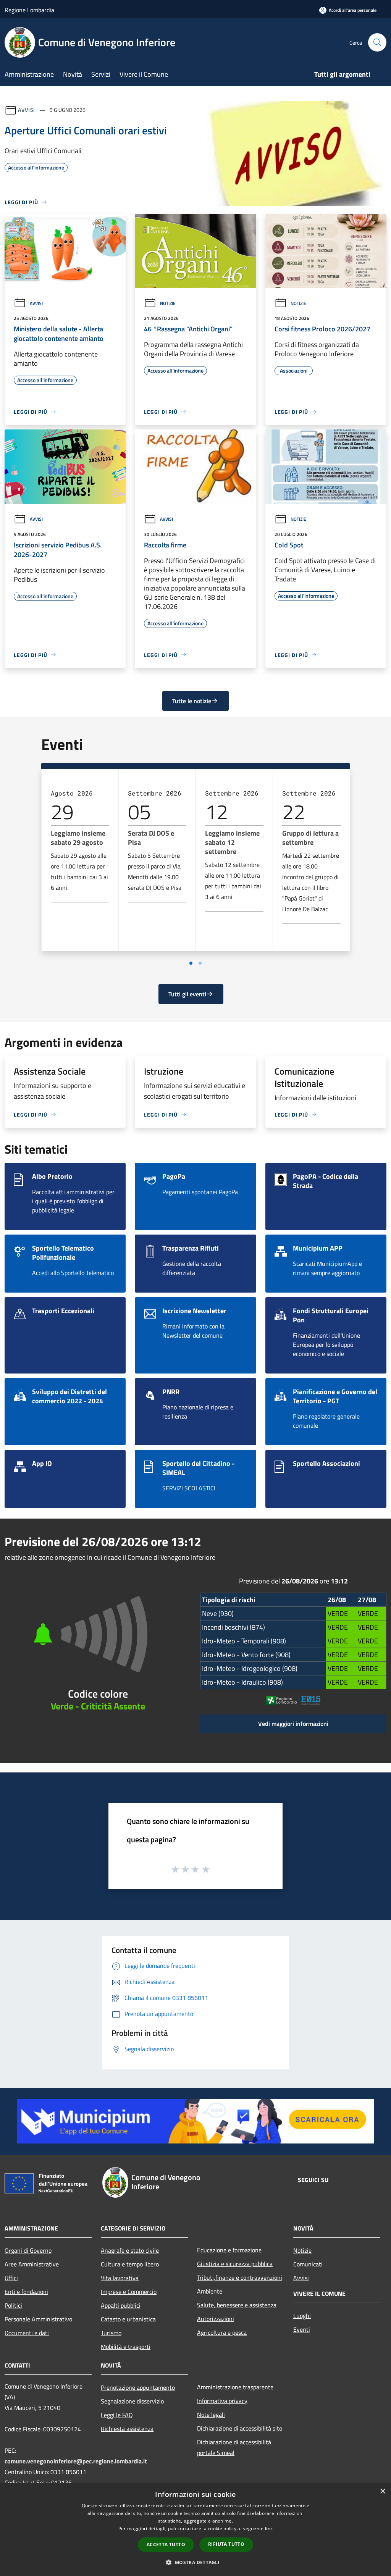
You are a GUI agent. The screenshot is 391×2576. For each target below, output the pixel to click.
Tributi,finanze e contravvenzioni (240, 2277)
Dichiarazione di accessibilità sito (240, 2428)
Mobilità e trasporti (126, 2347)
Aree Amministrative (32, 2264)
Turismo (111, 2333)
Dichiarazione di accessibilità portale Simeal (234, 2447)
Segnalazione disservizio (132, 2401)
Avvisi (27, 110)
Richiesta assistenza (127, 2429)
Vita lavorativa (120, 2278)
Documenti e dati (27, 2333)
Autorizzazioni (216, 2319)
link (269, 2528)
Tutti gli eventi (187, 994)
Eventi (302, 2329)
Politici (13, 2305)
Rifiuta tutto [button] (226, 2544)
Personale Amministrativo (38, 2319)
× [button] (382, 2491)
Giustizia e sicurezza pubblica (235, 2264)
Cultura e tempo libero (130, 2264)
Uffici (11, 2278)
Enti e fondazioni (26, 2292)
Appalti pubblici (121, 2305)
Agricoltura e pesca (222, 2332)
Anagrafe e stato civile (130, 2250)
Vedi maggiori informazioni (293, 1724)
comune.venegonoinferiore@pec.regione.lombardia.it (76, 2461)
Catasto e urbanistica (128, 2319)
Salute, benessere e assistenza (237, 2305)
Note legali (211, 2415)
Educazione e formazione (229, 2250)
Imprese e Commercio (129, 2292)
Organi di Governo (28, 2250)
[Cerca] (377, 42)
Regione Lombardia (29, 10)
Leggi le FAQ (117, 2415)
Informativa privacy (222, 2401)
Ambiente (210, 2291)
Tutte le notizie (192, 701)
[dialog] (195, 2530)
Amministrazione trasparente (235, 2387)
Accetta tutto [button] (166, 2545)
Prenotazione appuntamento (138, 2387)
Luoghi (302, 2316)
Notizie (168, 303)
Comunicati (308, 2264)
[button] (195, 2562)
